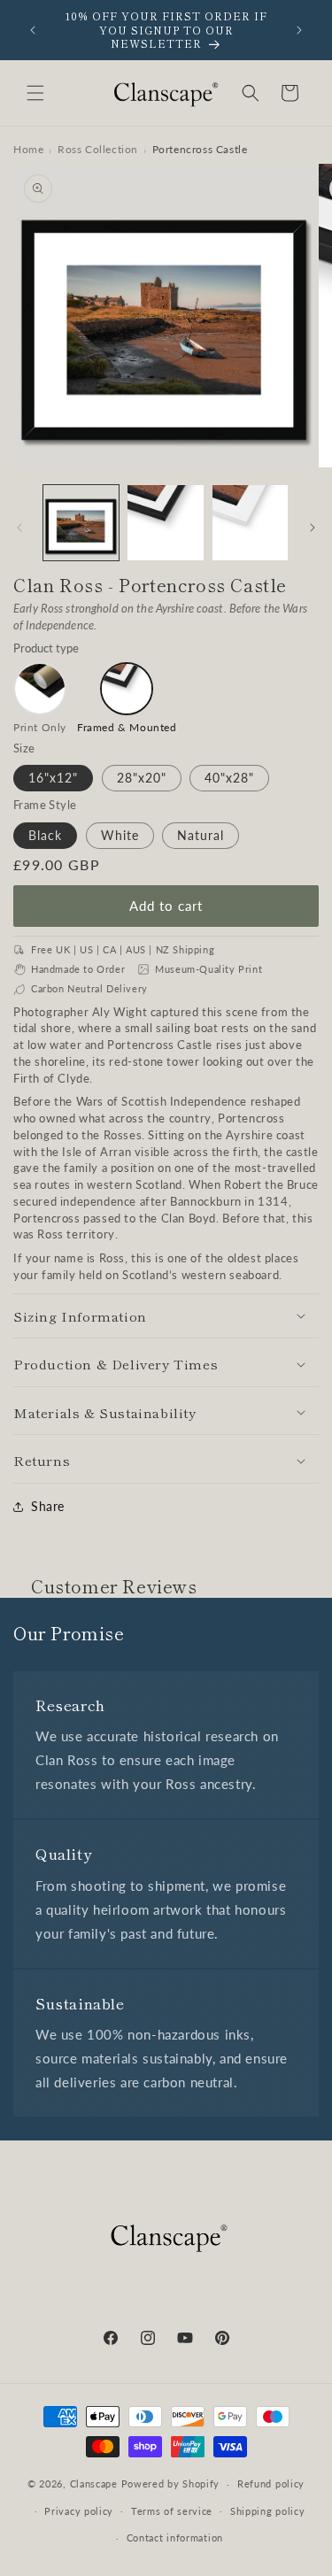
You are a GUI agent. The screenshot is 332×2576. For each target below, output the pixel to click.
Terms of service (172, 2511)
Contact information (175, 2537)
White (120, 835)
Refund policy (271, 2483)
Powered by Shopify (171, 2483)
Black (45, 835)
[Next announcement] (299, 30)
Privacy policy (79, 2511)
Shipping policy (268, 2511)
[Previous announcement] (33, 30)
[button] (35, 93)
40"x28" (229, 778)
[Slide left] (19, 528)
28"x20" (142, 778)
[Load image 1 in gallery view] (81, 523)
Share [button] (48, 1506)
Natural (201, 835)
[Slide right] (313, 528)
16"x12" (53, 778)
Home (28, 149)
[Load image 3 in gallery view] (165, 523)
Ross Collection (98, 149)
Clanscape (94, 2483)
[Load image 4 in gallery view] (250, 523)
